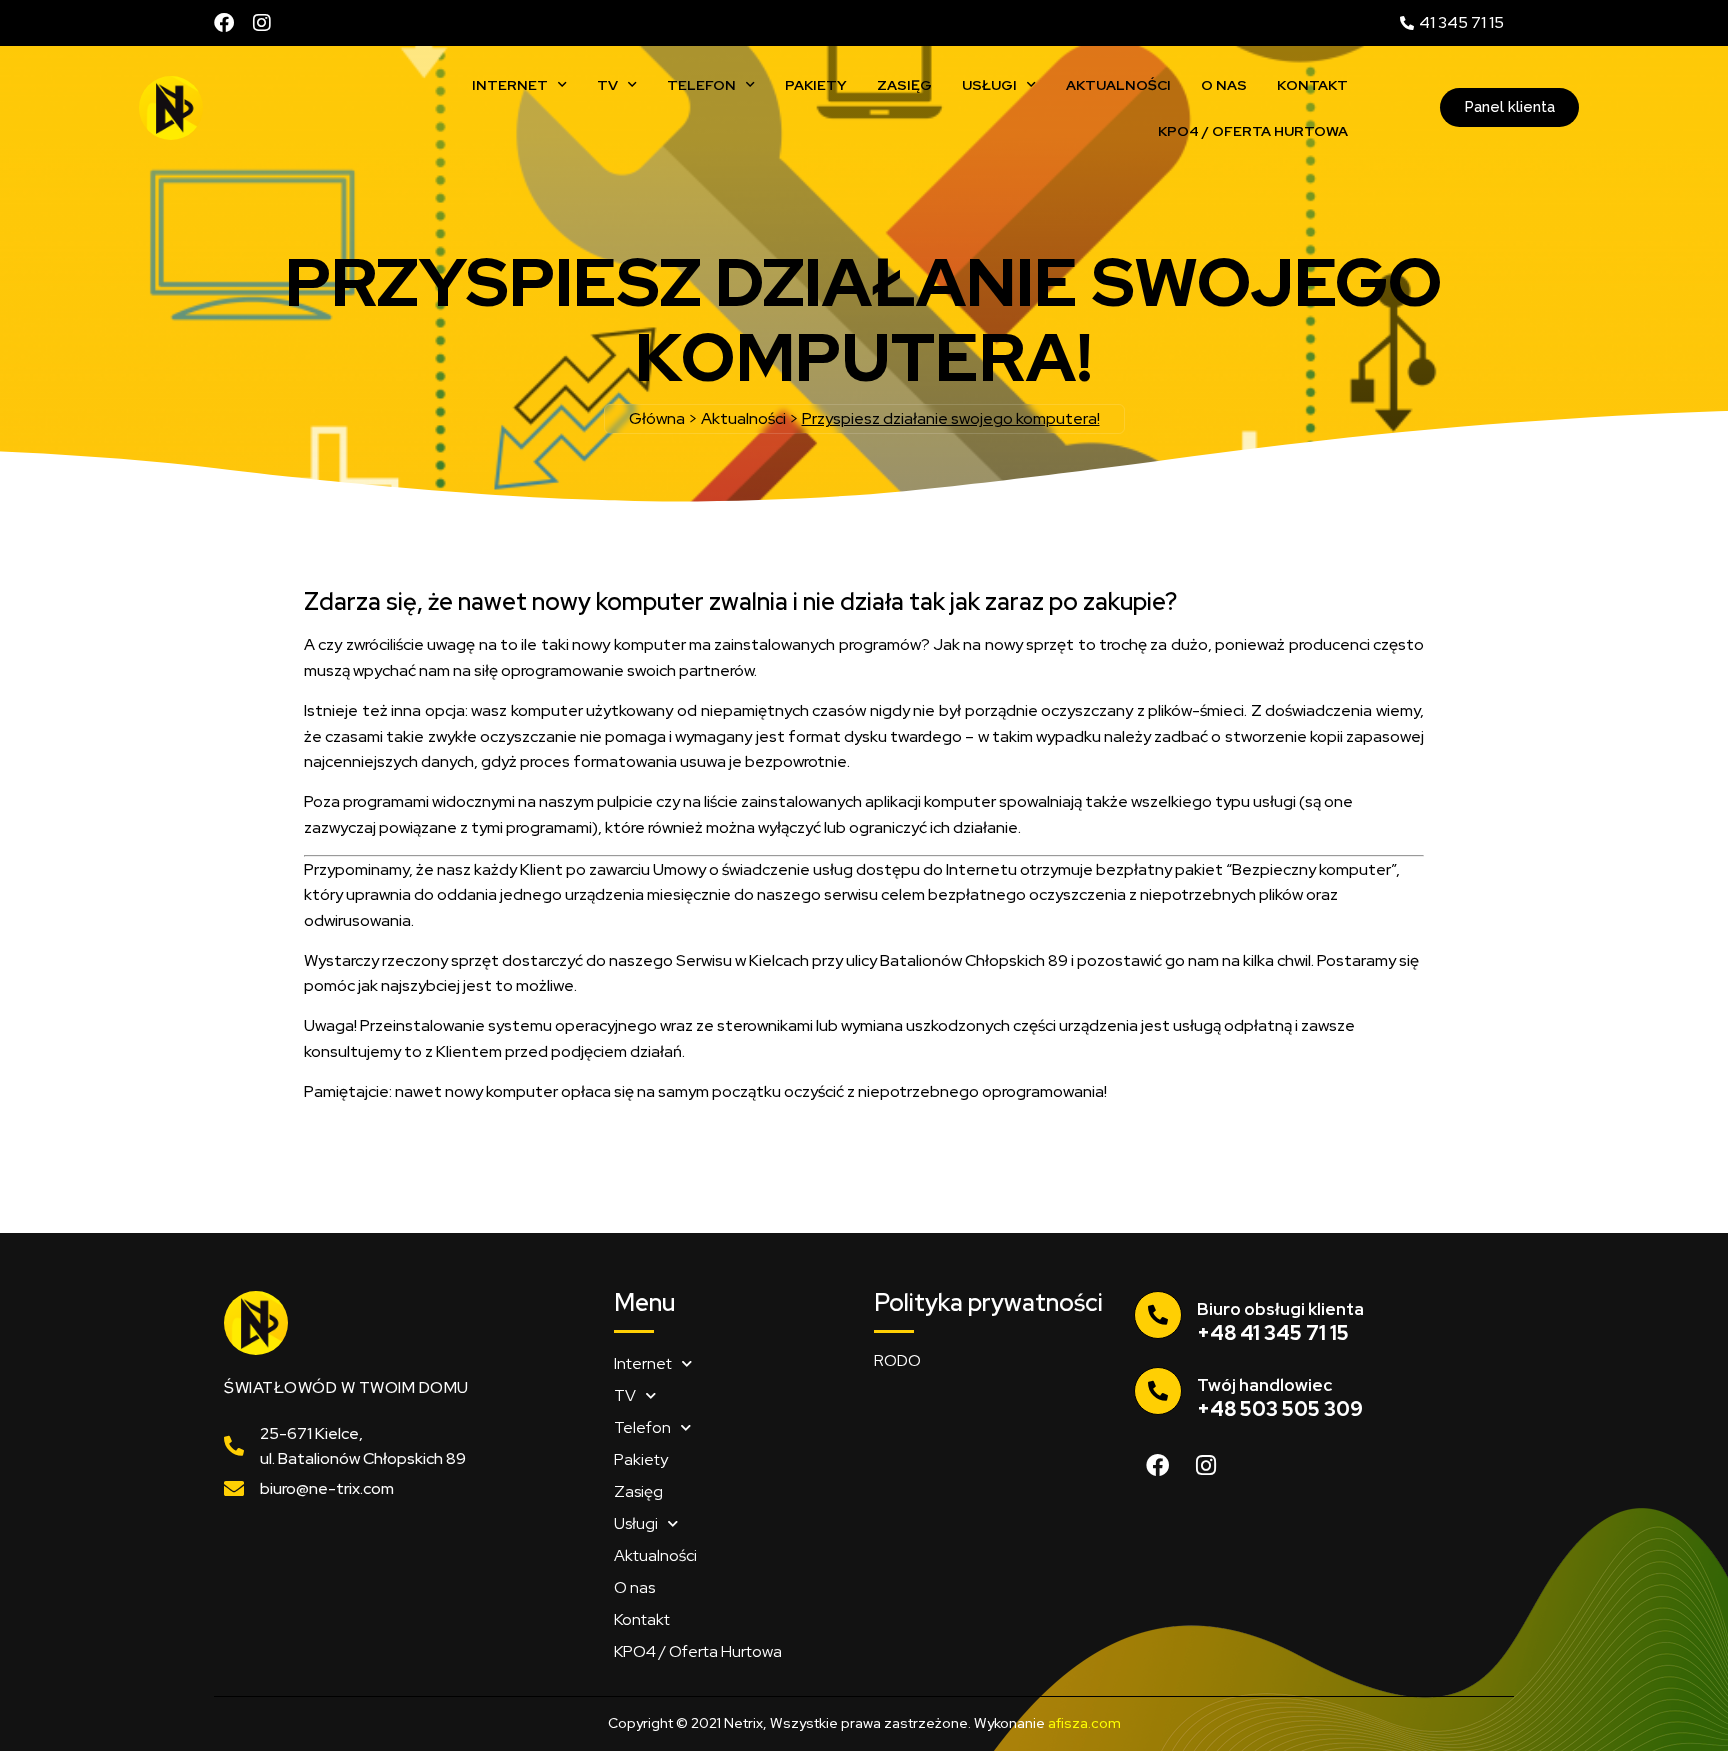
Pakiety (816, 85)
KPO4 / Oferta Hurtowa (1253, 131)
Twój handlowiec (1264, 1385)
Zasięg (904, 85)
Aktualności (1118, 85)
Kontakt (1312, 85)
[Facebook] (224, 23)
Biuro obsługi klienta (1280, 1309)
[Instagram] (262, 23)
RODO (897, 1360)
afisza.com (1084, 1723)
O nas (1224, 85)
